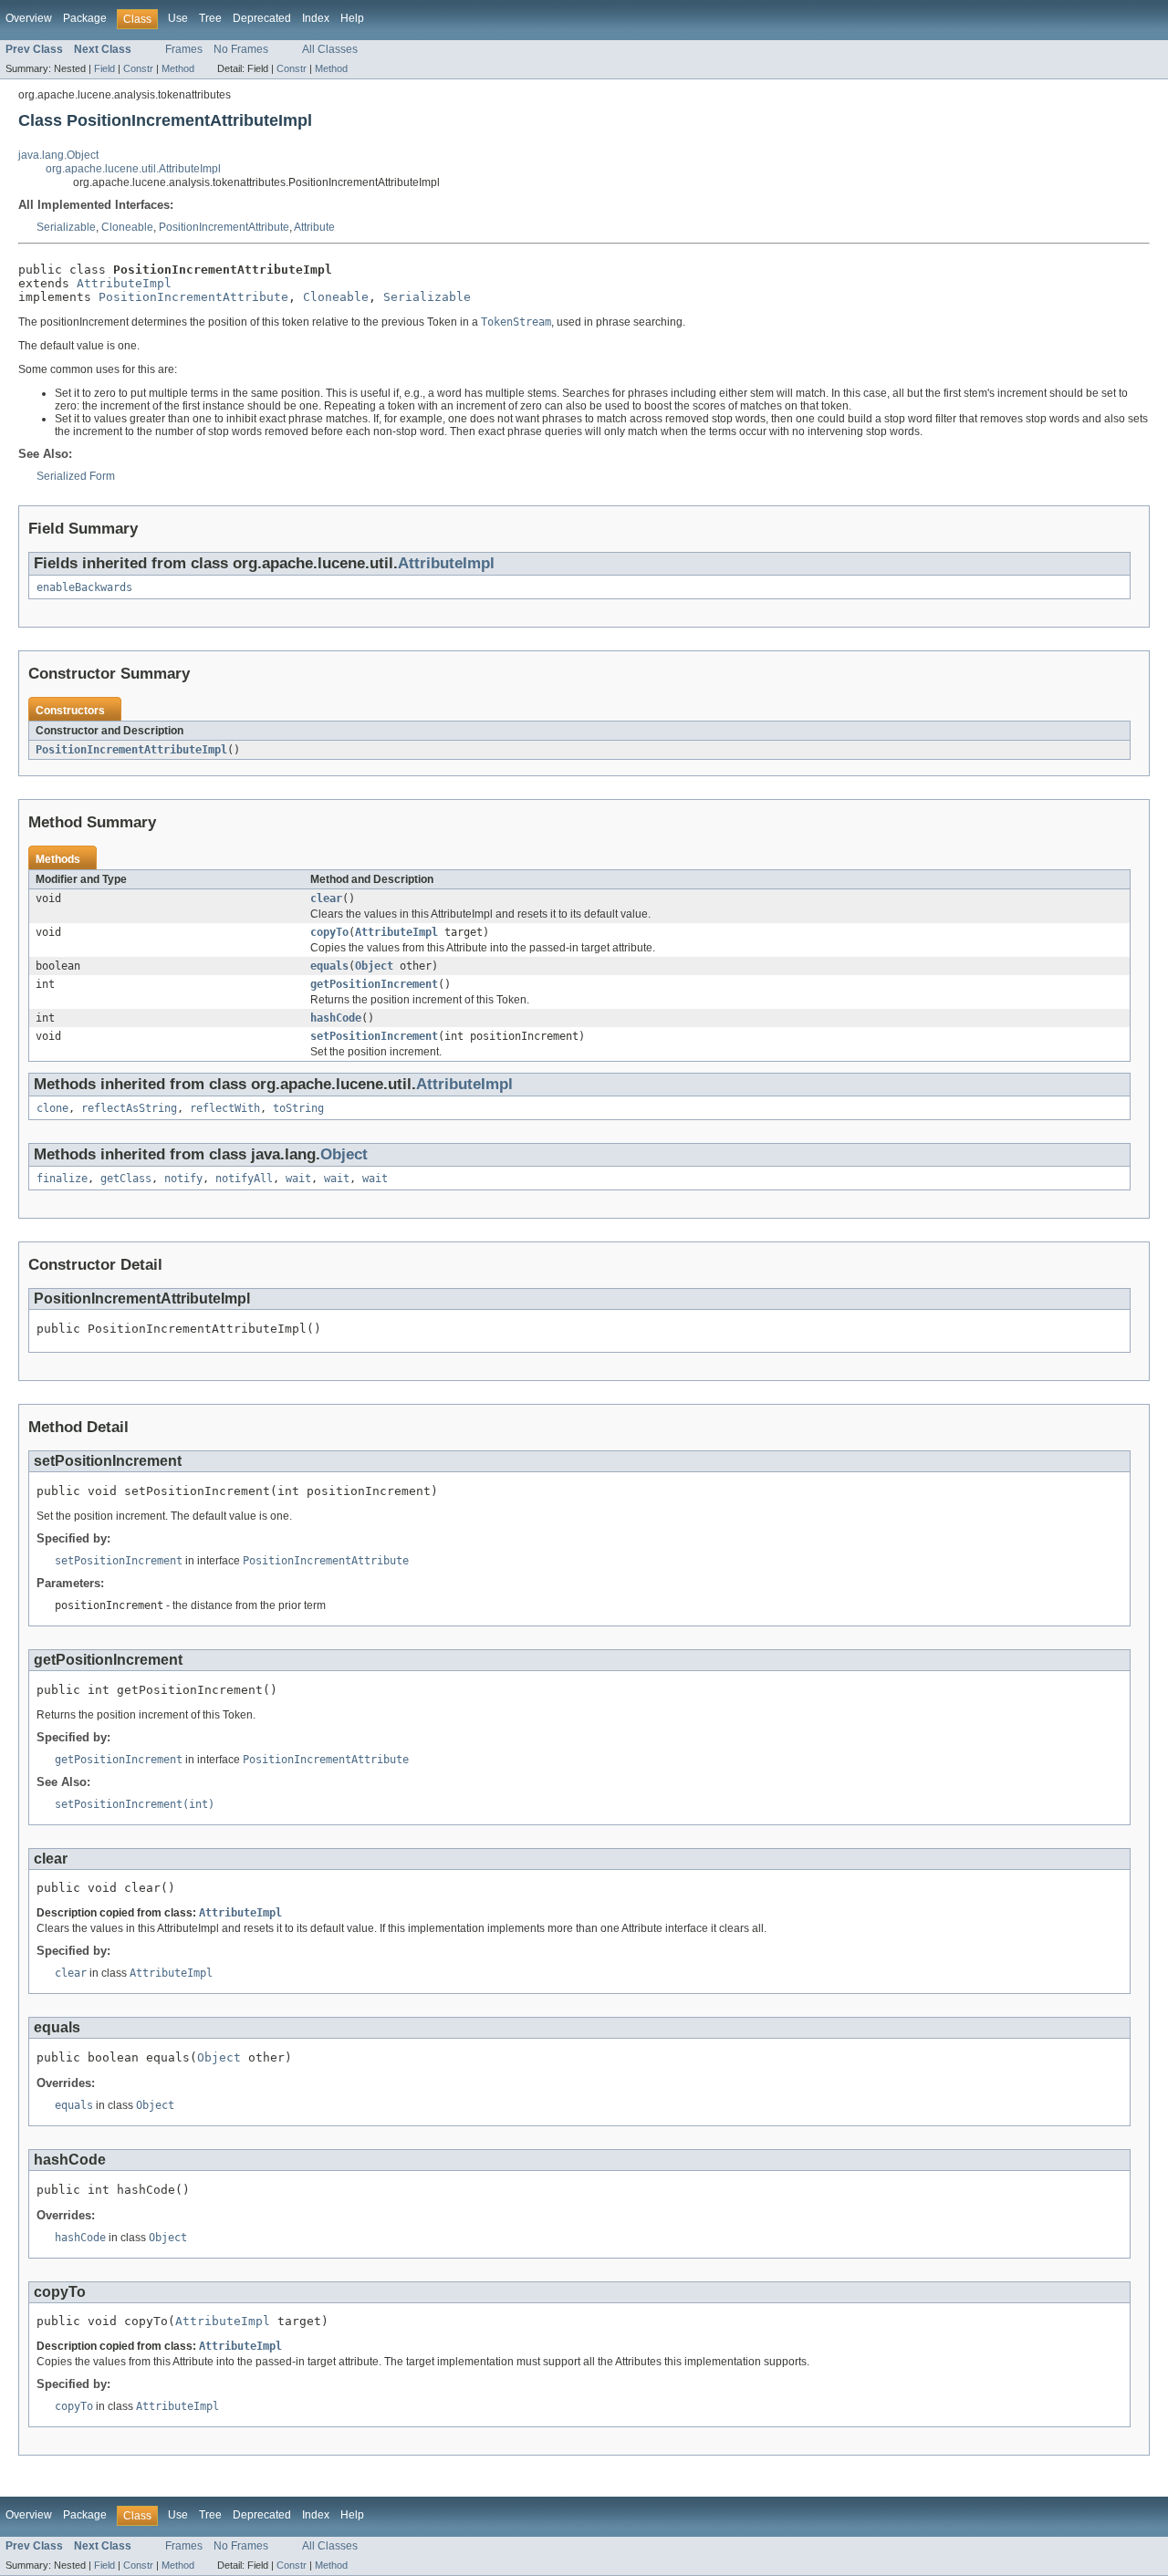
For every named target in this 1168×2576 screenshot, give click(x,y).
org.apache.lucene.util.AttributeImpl (133, 169)
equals (329, 966)
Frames (184, 49)
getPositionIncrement (374, 984)
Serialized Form (76, 476)
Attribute (314, 227)
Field (104, 68)
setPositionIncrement (374, 1036)
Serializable (66, 227)
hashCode (336, 1018)
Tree (210, 18)
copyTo (329, 932)
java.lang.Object (58, 155)
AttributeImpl (124, 283)
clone (52, 1108)
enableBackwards (84, 587)
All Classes (330, 49)
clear (326, 898)
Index (316, 18)
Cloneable (127, 227)
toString (298, 1108)
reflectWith (225, 1108)
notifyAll (244, 1179)
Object (374, 966)
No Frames (241, 49)
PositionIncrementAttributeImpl (131, 750)
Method (178, 68)
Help (352, 18)
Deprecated (262, 18)
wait (298, 1179)
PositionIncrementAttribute (224, 227)
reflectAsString (129, 1108)
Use (178, 18)
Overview (29, 18)
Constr (138, 68)
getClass (126, 1179)
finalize (62, 1179)
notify (183, 1179)
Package (85, 18)
